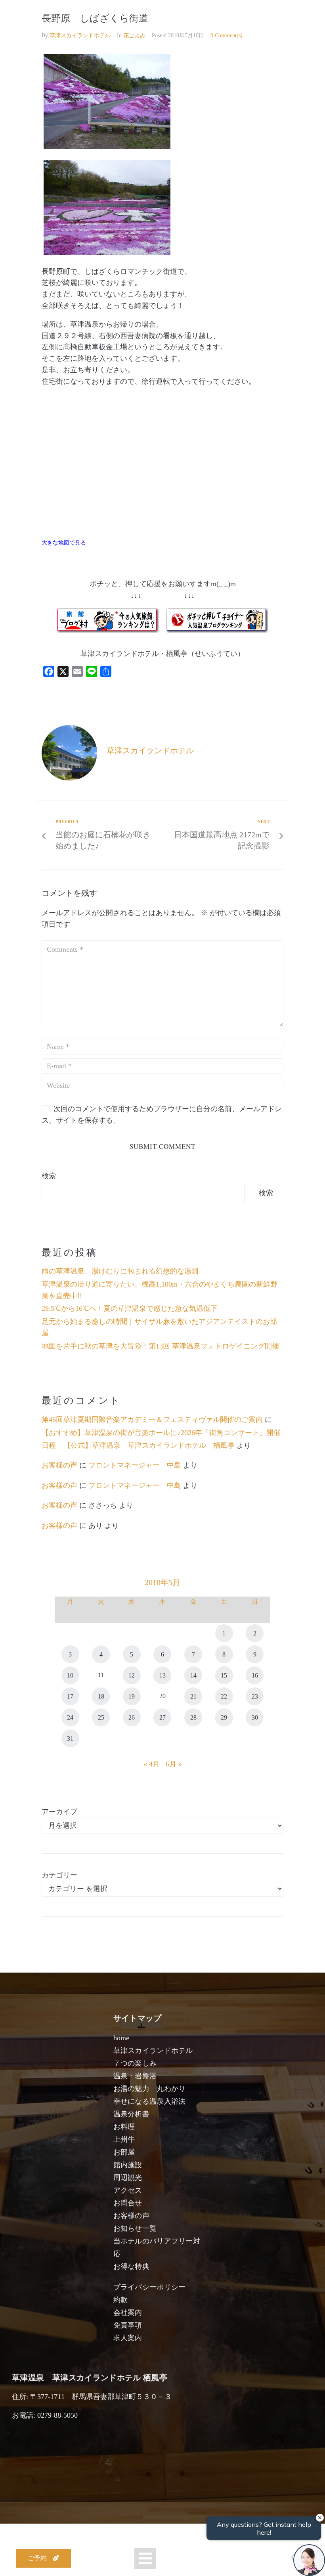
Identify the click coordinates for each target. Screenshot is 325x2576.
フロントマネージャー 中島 (135, 1465)
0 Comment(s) (227, 36)
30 (255, 1717)
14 (193, 1675)
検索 (49, 1176)
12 (132, 1675)
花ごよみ (134, 36)
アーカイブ (59, 1812)
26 (132, 1717)
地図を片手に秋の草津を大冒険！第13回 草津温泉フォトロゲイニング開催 (160, 1346)
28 (193, 1717)
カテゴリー (59, 1875)
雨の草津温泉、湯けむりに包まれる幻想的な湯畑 (120, 1271)
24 (70, 1717)
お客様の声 (59, 1465)
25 (101, 1717)
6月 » (174, 1764)
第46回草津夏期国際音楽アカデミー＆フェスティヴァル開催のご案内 (152, 1420)
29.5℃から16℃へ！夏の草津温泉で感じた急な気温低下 (130, 1308)
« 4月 (152, 1764)
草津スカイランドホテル (80, 36)
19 (132, 1696)
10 (70, 1675)
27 (162, 1717)
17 (70, 1696)
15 (224, 1675)
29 (224, 1717)
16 (255, 1675)
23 (255, 1696)
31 (70, 1738)
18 (101, 1696)
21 (193, 1696)
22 (224, 1696)
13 (162, 1675)
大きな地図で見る (64, 543)
